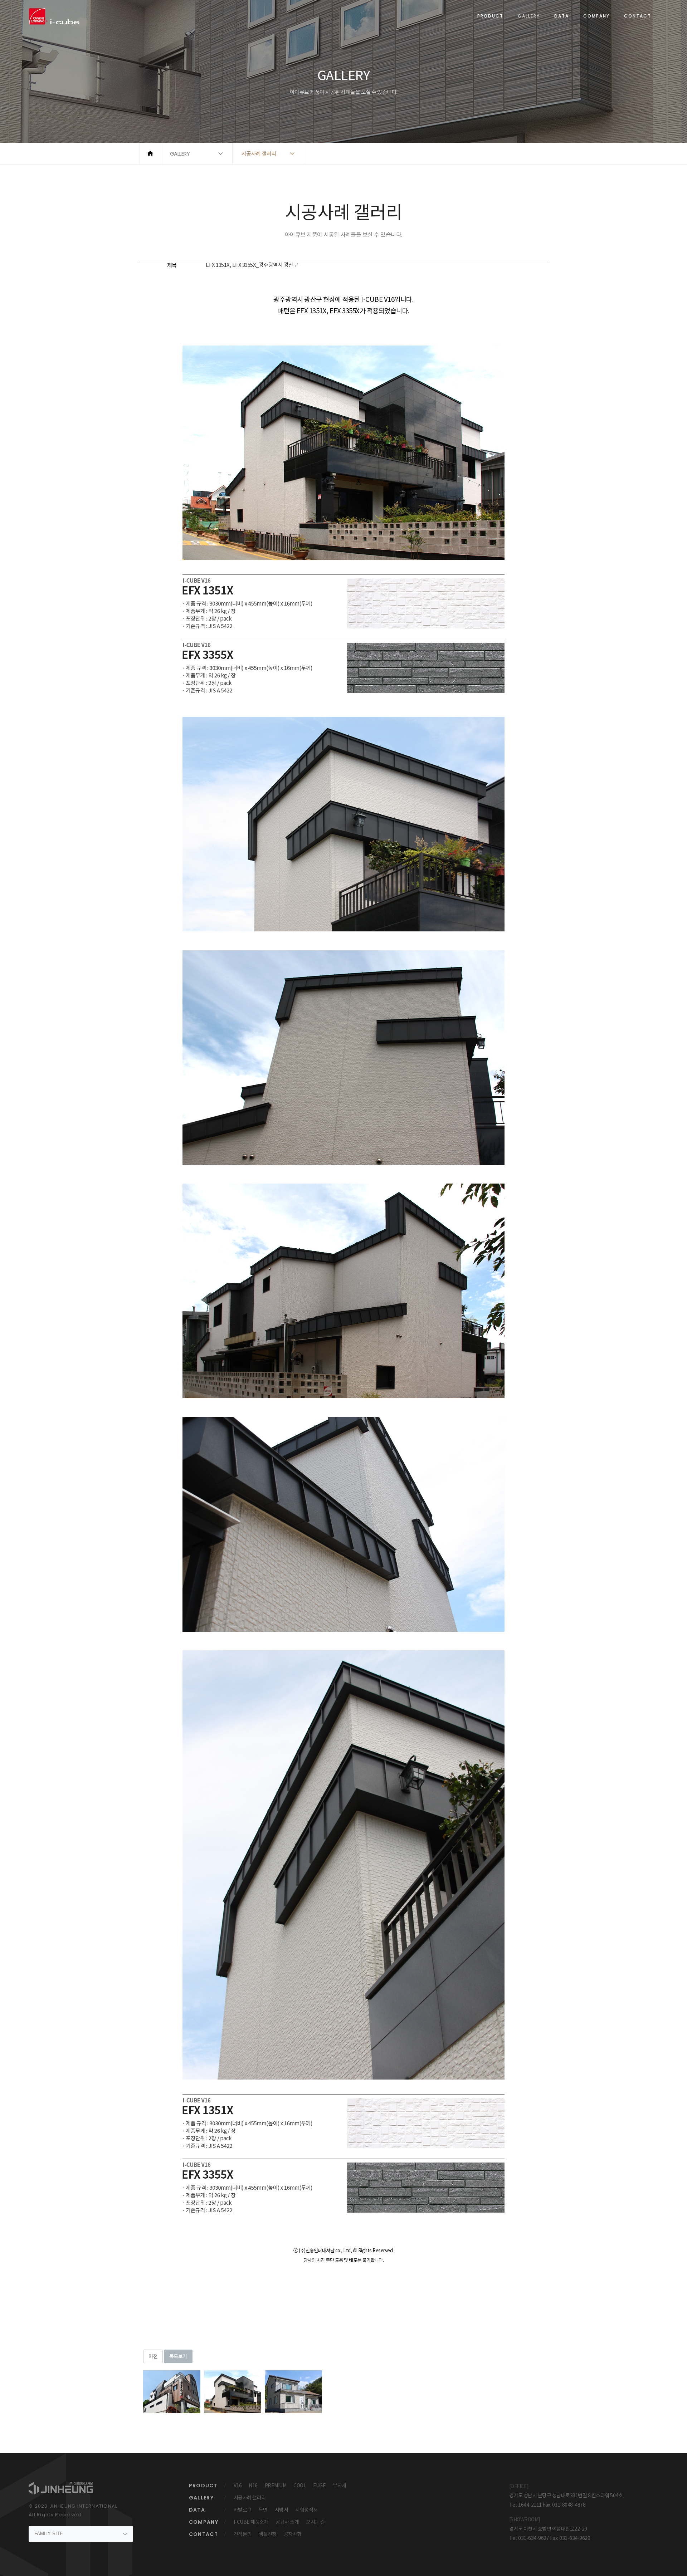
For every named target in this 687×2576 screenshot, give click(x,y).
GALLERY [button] (180, 154)
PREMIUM (276, 2486)
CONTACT (638, 16)
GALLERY (529, 16)
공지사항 (293, 2534)
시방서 (282, 2510)
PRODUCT (490, 16)
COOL (300, 2486)
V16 (238, 2486)
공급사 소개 (287, 2522)
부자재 (340, 2486)
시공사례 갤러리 (250, 2498)
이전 (153, 2356)
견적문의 (243, 2534)
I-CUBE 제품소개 (251, 2522)
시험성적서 (306, 2510)
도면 (263, 2510)
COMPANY (596, 16)
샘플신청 (268, 2534)
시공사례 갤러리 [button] (259, 154)
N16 (253, 2486)
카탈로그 (243, 2510)
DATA (562, 16)
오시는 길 (315, 2522)
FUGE (319, 2486)
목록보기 (178, 2356)
